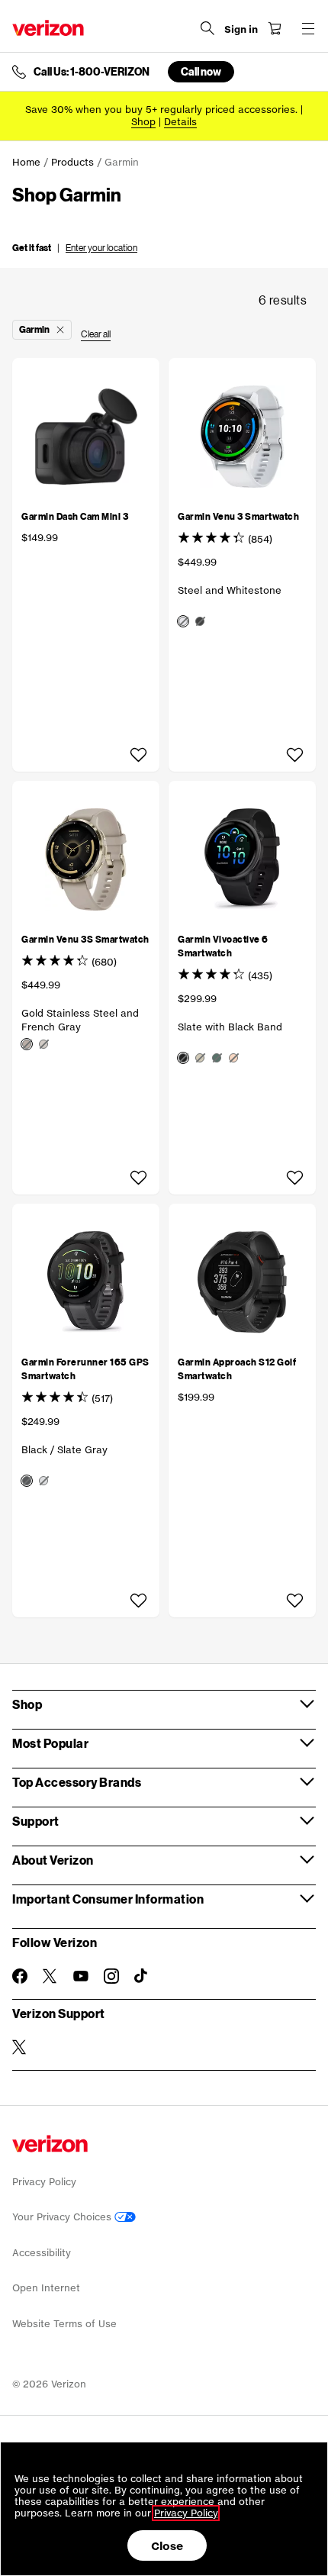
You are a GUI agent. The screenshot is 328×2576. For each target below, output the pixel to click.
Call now (201, 71)
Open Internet (46, 2288)
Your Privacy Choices (63, 2217)
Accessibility (42, 2253)
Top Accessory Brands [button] (77, 1782)
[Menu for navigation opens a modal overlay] (308, 28)
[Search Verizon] (207, 28)
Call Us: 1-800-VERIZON (92, 72)
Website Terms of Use (64, 2324)
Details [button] (180, 122)
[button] (75, 247)
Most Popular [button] (50, 1743)
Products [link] (72, 162)
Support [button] (36, 1821)
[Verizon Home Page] (48, 28)
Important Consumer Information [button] (108, 1899)
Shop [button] (27, 1704)
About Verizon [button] (53, 1860)
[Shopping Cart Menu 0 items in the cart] (275, 28)
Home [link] (26, 162)
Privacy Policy (44, 2182)
